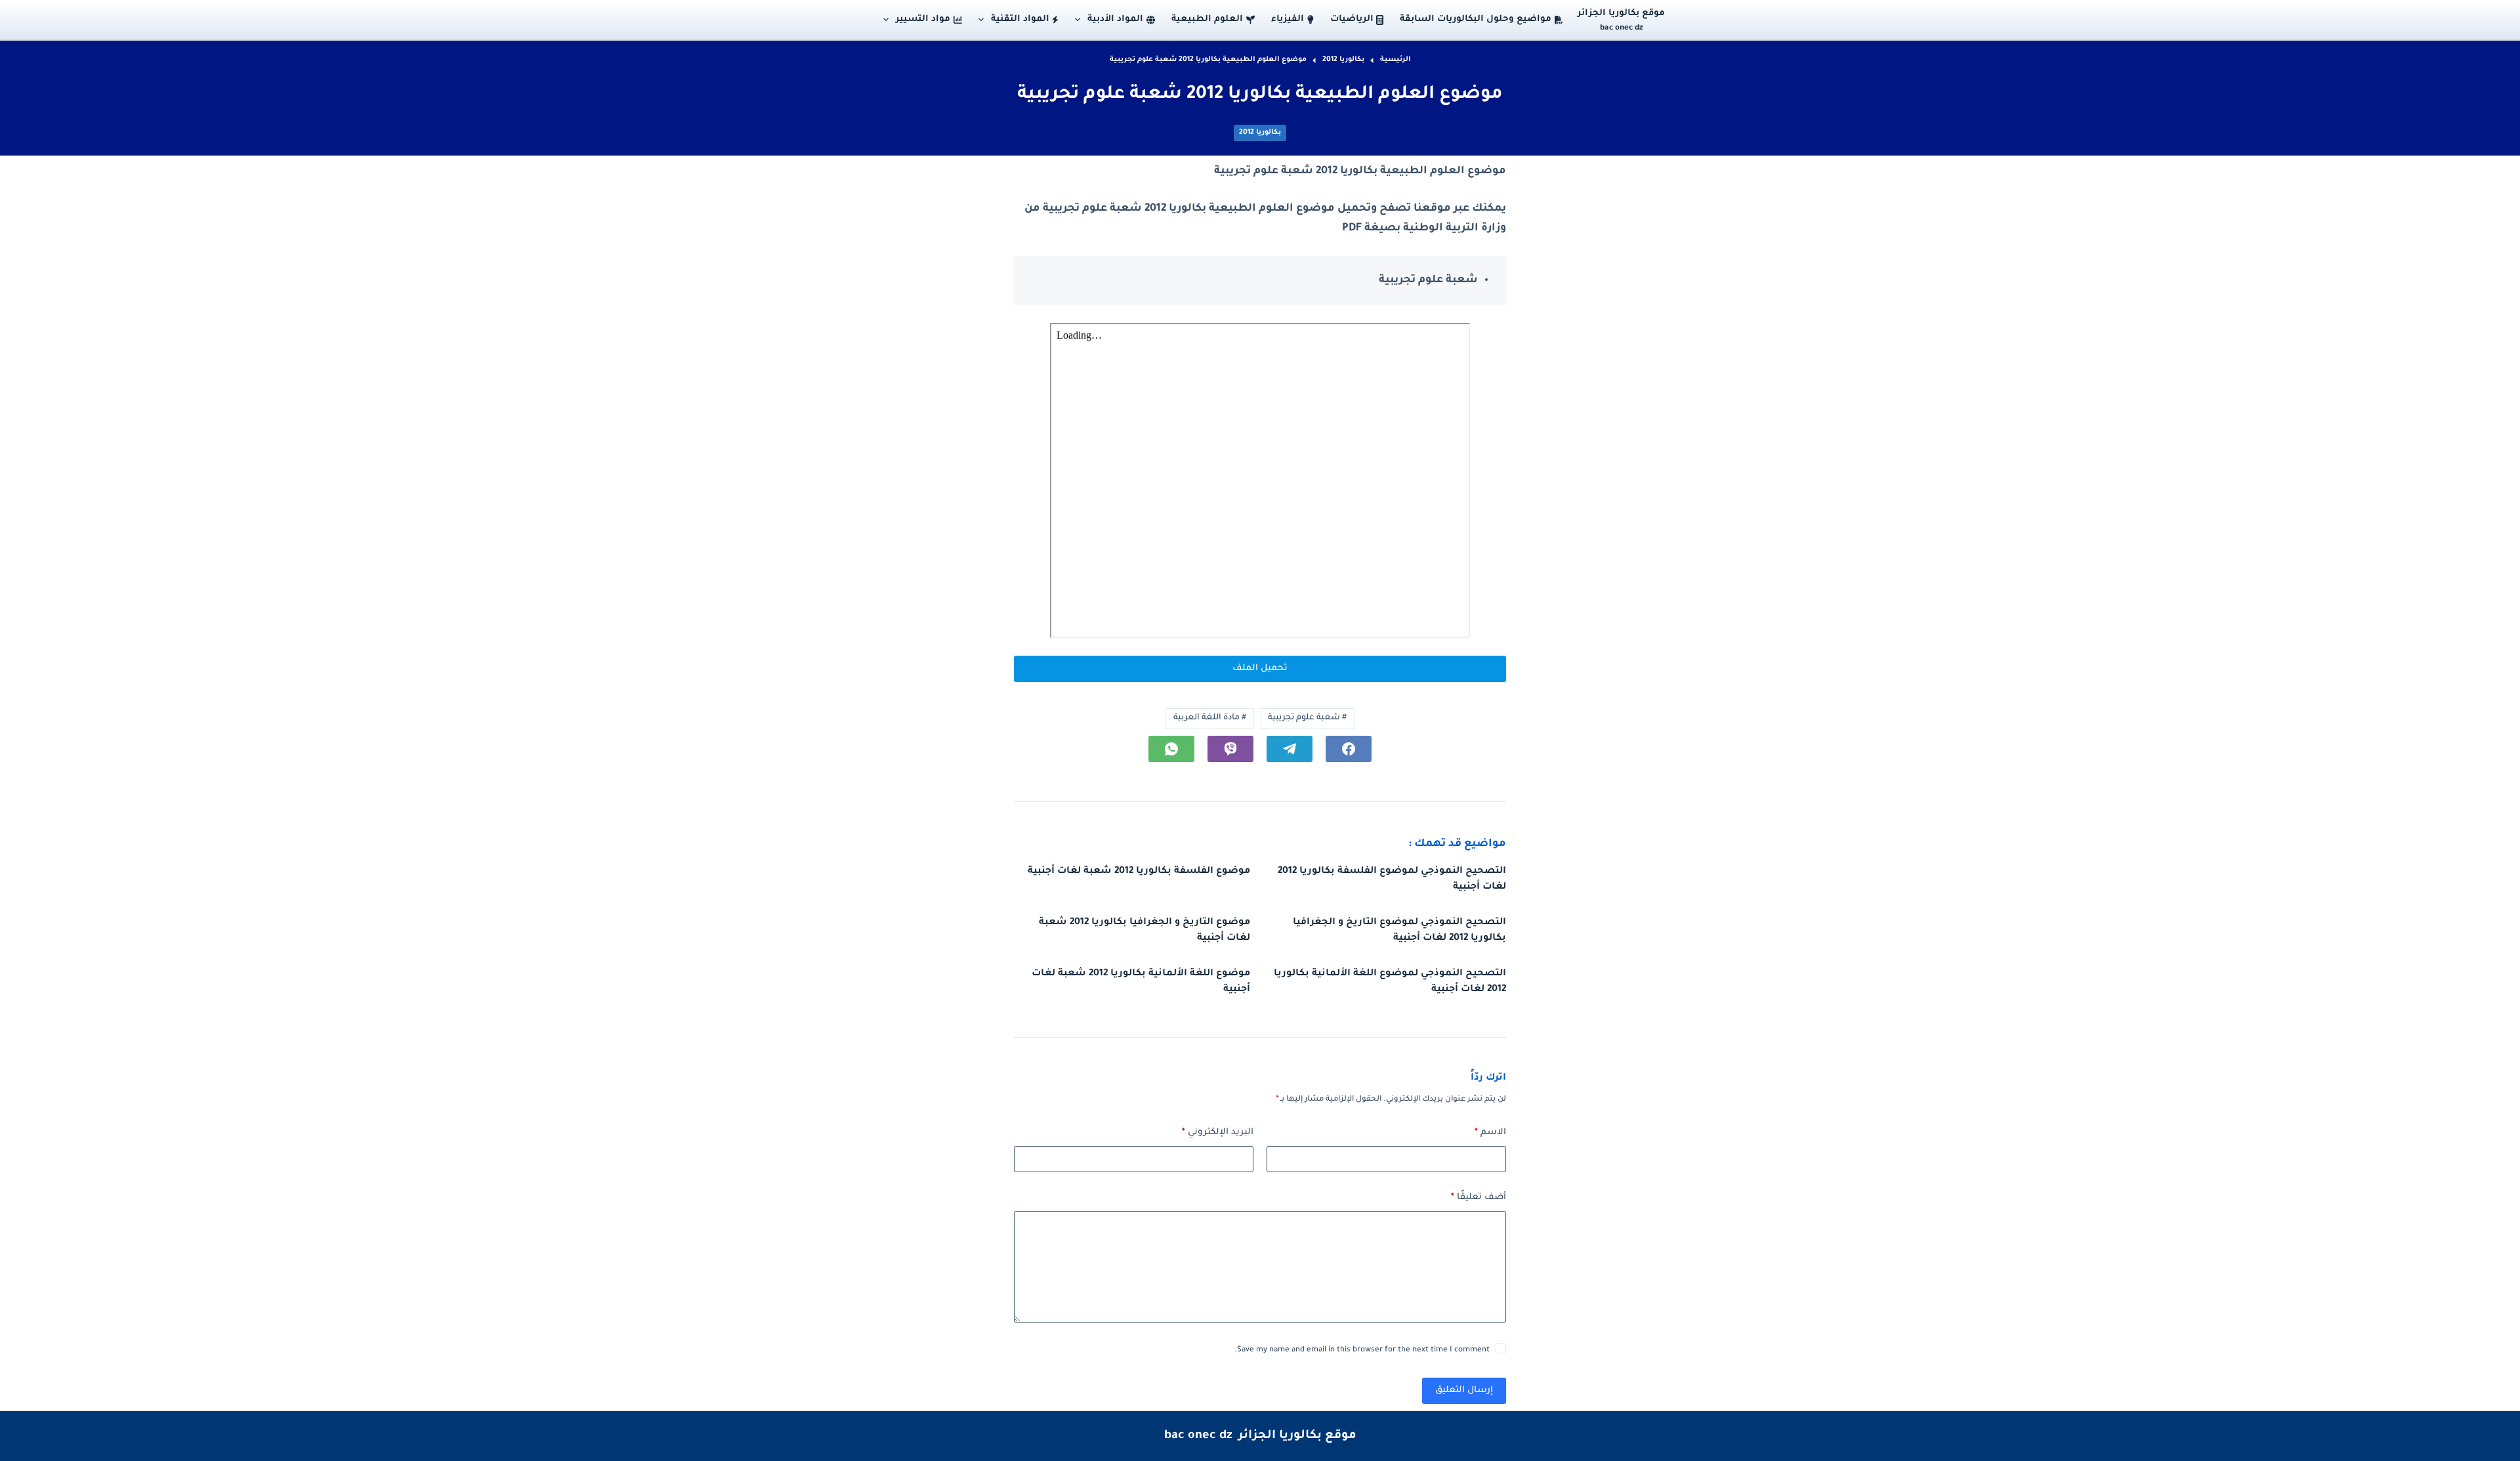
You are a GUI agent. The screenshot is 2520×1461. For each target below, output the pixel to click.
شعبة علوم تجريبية (1307, 718)
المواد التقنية (1020, 19)
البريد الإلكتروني (1218, 1133)
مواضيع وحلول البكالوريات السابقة (1476, 19)
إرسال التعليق (1464, 1390)
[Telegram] (1290, 749)
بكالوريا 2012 (1260, 133)
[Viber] (1230, 749)
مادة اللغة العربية (1210, 718)
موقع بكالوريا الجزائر (1621, 13)
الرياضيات (1352, 19)
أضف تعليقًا (1479, 1197)
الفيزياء (1288, 19)
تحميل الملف (1260, 668)
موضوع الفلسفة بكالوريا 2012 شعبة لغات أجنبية (1139, 872)
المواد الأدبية (1115, 19)
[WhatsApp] (1171, 749)
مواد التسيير (923, 19)
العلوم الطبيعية (1207, 19)
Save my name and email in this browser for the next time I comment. (1362, 1350)
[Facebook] (1349, 749)
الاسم (1490, 1133)
